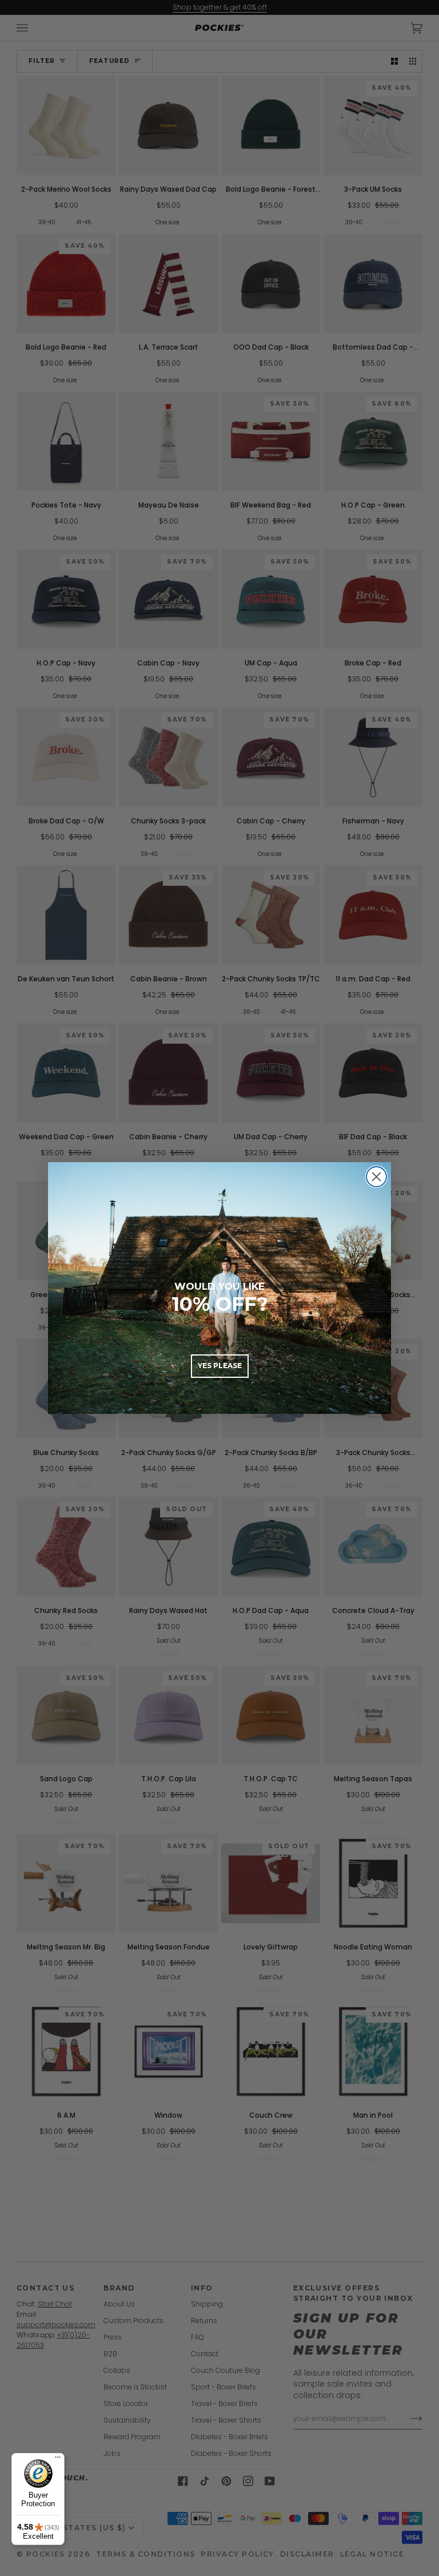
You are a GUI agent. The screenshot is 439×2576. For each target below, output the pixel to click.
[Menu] (58, 2460)
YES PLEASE (220, 1366)
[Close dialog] (376, 1177)
